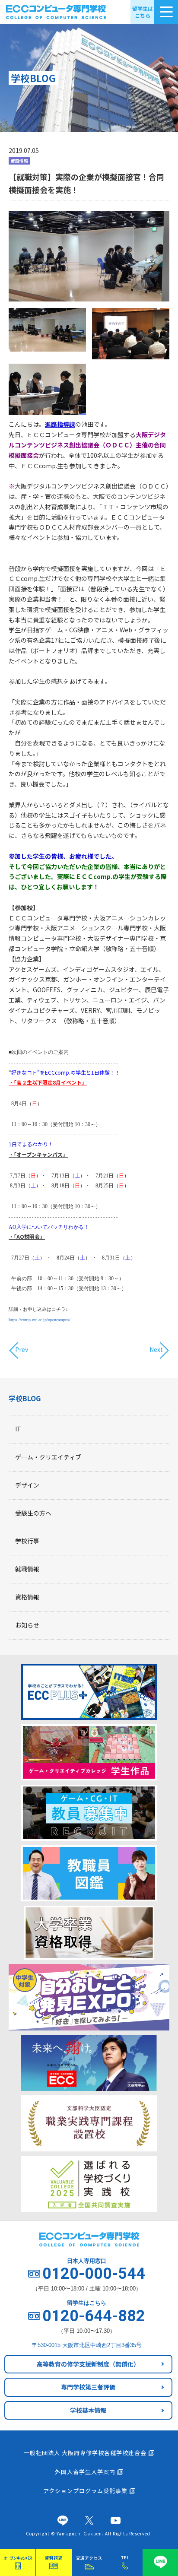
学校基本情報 (88, 2410)
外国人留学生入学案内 (85, 2472)
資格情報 (27, 1597)
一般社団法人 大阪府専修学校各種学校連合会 (85, 2453)
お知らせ (27, 1625)
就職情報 (27, 1569)
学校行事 (27, 1541)
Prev (22, 1350)
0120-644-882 (94, 2316)
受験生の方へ (33, 1513)
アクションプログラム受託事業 (85, 2491)
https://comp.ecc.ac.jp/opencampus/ (40, 1320)
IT (18, 1429)
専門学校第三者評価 (88, 2387)
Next (156, 1350)
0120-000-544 (94, 2274)
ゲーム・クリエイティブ (48, 1457)
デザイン (27, 1485)
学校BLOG (25, 1398)
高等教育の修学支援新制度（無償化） (88, 2364)
